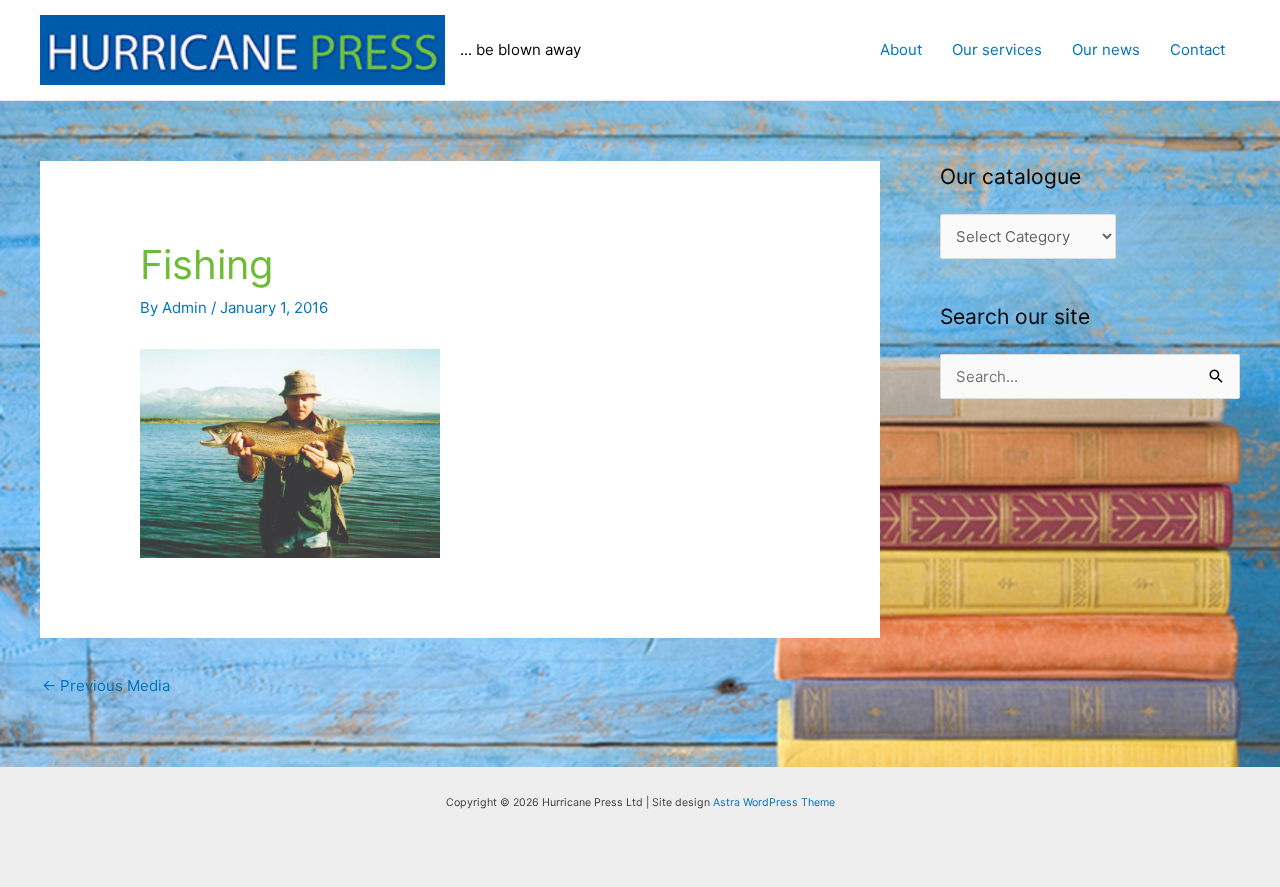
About (901, 49)
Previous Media (106, 685)
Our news (1106, 49)
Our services (997, 49)
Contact (1197, 49)
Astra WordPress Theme (774, 802)
